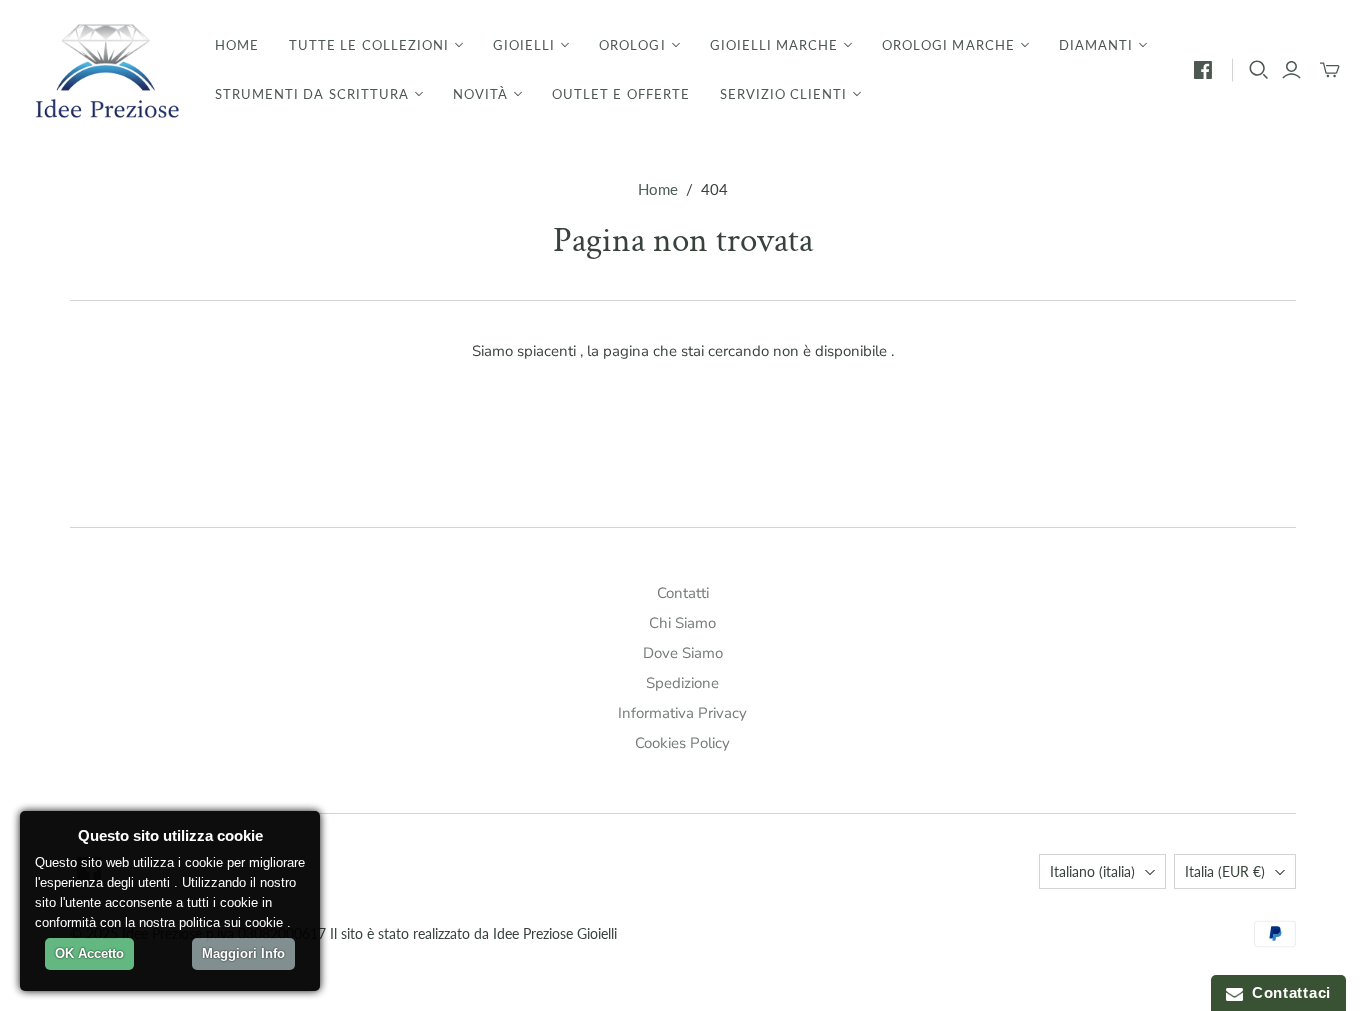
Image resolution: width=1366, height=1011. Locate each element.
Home (237, 45)
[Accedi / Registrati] (1291, 70)
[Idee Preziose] (105, 69)
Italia (1225, 871)
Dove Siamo (683, 653)
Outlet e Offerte (621, 94)
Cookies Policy (682, 743)
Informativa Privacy (682, 713)
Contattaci (1287, 992)
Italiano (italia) (1092, 871)
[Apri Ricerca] (1259, 70)
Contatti (683, 593)
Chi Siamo (682, 623)
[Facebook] (1203, 70)
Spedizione (682, 683)
